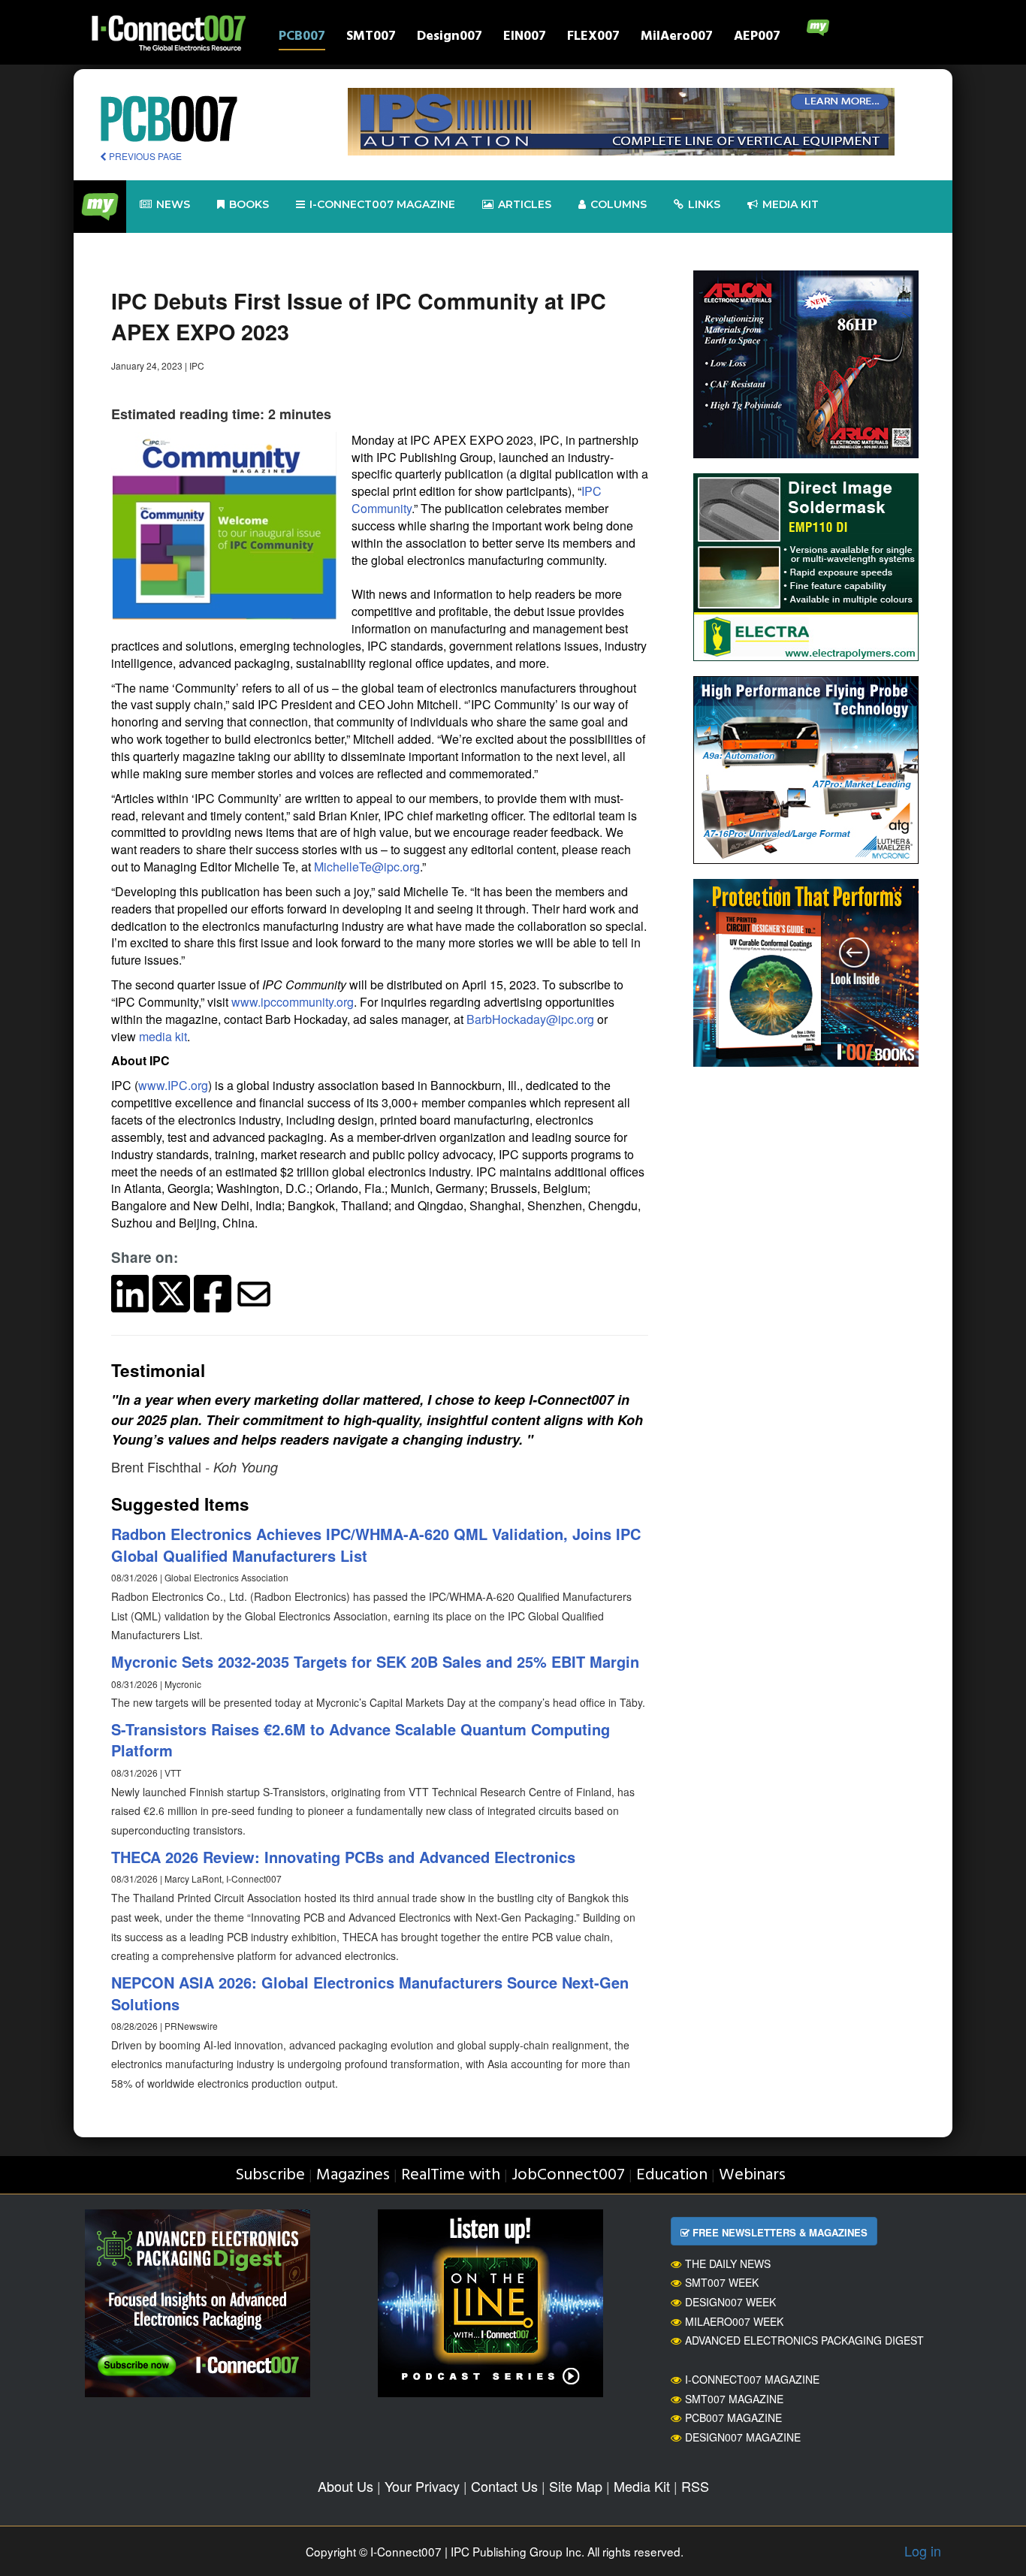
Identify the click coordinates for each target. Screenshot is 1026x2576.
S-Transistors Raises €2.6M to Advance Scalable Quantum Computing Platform (361, 1740)
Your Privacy (422, 2486)
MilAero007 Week (734, 2321)
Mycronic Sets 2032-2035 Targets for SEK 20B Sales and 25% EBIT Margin (375, 1661)
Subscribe (270, 2175)
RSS (695, 2486)
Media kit (791, 204)
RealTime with (451, 2175)
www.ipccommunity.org (293, 1002)
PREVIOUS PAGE (144, 156)
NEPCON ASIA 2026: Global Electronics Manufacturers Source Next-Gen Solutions (370, 1993)
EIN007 (525, 38)
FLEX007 (593, 38)
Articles (525, 204)
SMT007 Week (722, 2282)
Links (704, 204)
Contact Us (504, 2486)
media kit (163, 1036)
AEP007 (757, 38)
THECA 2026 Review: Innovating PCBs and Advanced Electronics (343, 1857)
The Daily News (728, 2263)
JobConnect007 (568, 2175)
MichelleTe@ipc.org (367, 867)
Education (672, 2175)
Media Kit (642, 2486)
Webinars (752, 2175)
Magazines (353, 2175)
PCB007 (302, 38)
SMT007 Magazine (734, 2399)
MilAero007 (677, 38)
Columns (619, 204)
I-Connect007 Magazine (382, 204)
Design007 (450, 38)
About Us (346, 2486)
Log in (923, 2550)
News (173, 204)
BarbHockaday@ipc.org (530, 1019)
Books (249, 204)
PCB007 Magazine (733, 2417)
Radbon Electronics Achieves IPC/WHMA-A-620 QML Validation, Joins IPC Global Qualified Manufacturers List (376, 1545)
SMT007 (371, 38)
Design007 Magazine (743, 2437)
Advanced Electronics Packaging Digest (804, 2340)
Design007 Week (730, 2302)
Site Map (576, 2486)
